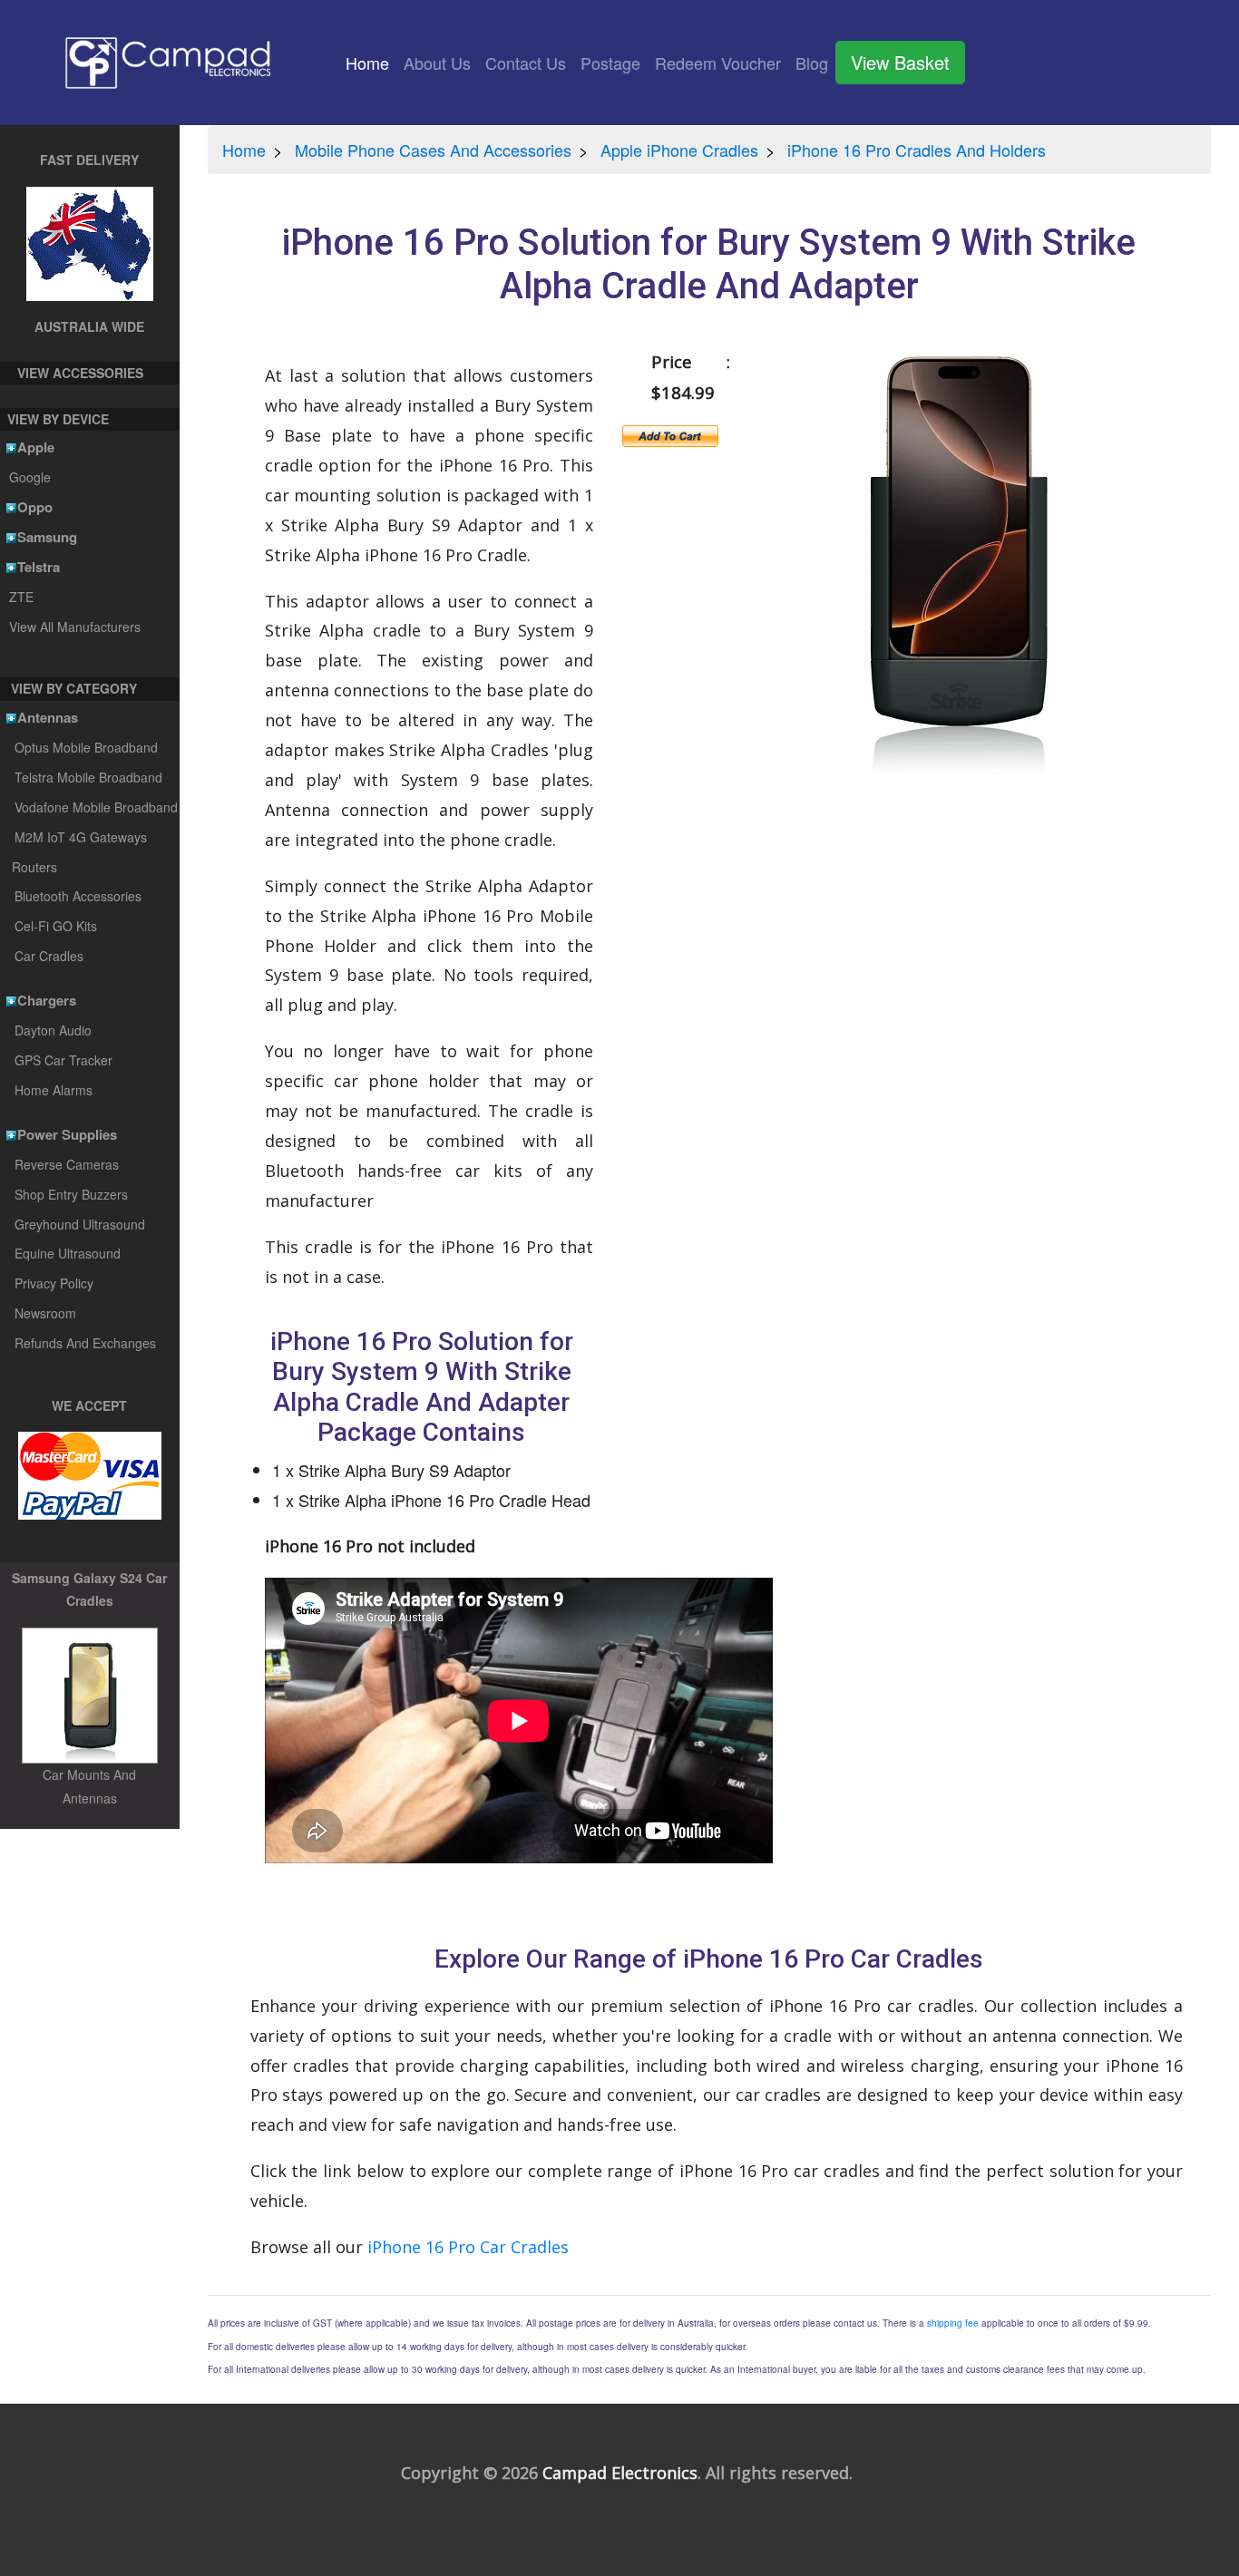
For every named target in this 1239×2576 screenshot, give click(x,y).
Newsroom (45, 1313)
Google (29, 477)
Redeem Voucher (718, 63)
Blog (812, 63)
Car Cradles (49, 956)
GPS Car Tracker (63, 1060)
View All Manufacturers (74, 627)
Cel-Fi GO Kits (56, 926)
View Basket (900, 62)
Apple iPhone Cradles (679, 150)
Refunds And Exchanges (85, 1343)
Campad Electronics (620, 2473)
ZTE (21, 597)
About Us (437, 63)
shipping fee (953, 2323)
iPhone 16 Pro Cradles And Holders (917, 150)
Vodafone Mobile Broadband (96, 807)
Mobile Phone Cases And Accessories (433, 150)
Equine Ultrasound (68, 1253)
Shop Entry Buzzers (71, 1194)
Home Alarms (54, 1090)
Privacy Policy (54, 1283)
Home (371, 63)
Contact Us (526, 63)
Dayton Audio (53, 1030)
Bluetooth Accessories (78, 896)
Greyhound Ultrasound (80, 1224)
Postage (610, 63)
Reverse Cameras (67, 1164)
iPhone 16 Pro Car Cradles (468, 2247)
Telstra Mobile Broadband (88, 777)
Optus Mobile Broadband (86, 747)
